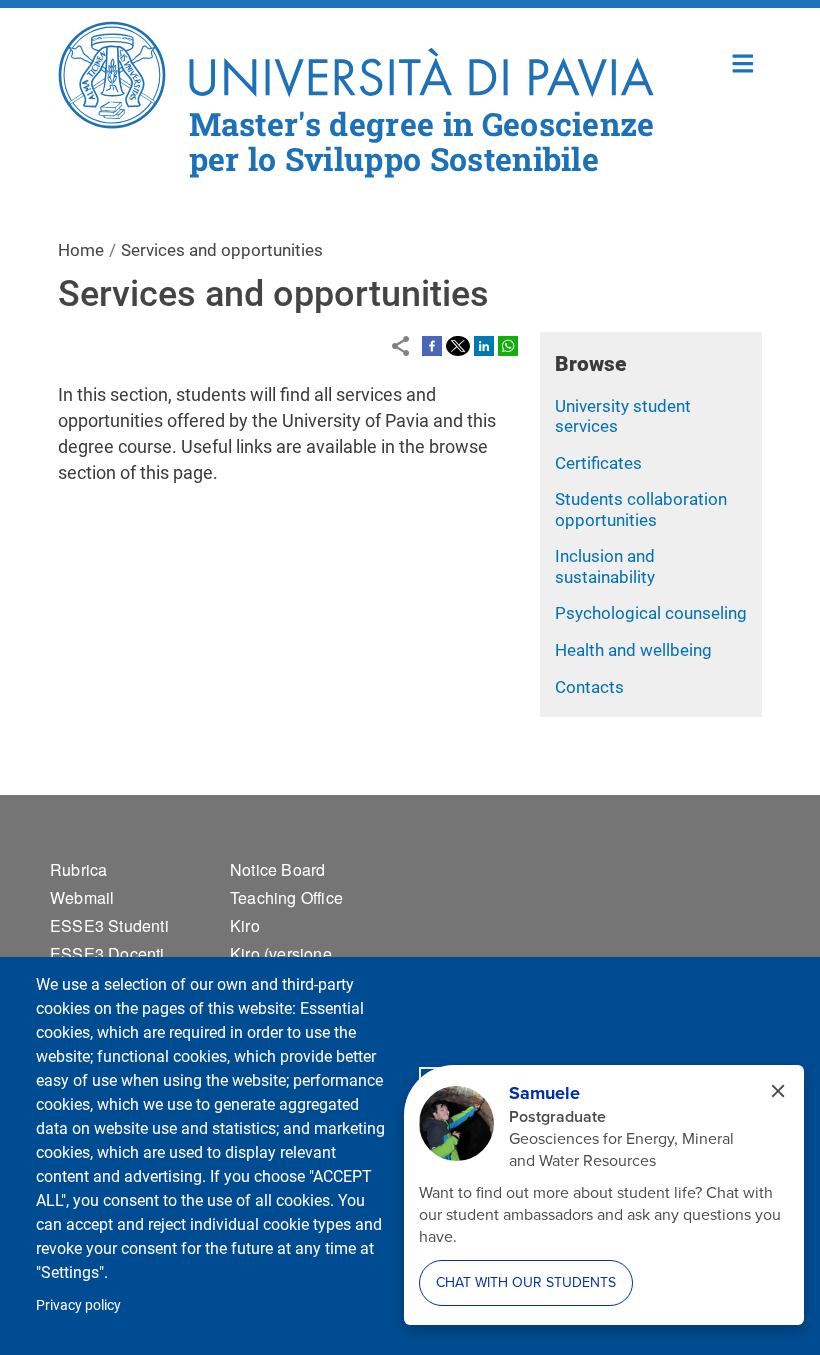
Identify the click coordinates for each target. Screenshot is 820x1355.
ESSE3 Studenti (109, 925)
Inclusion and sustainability (605, 566)
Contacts (589, 687)
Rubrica (78, 869)
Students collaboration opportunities (641, 509)
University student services (623, 416)
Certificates (598, 463)
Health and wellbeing (633, 650)
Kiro (245, 925)
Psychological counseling (651, 613)
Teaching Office (286, 897)
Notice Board (277, 869)
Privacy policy (78, 1305)
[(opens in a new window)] (432, 344)
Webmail (82, 897)
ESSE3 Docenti (107, 953)
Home (743, 61)
